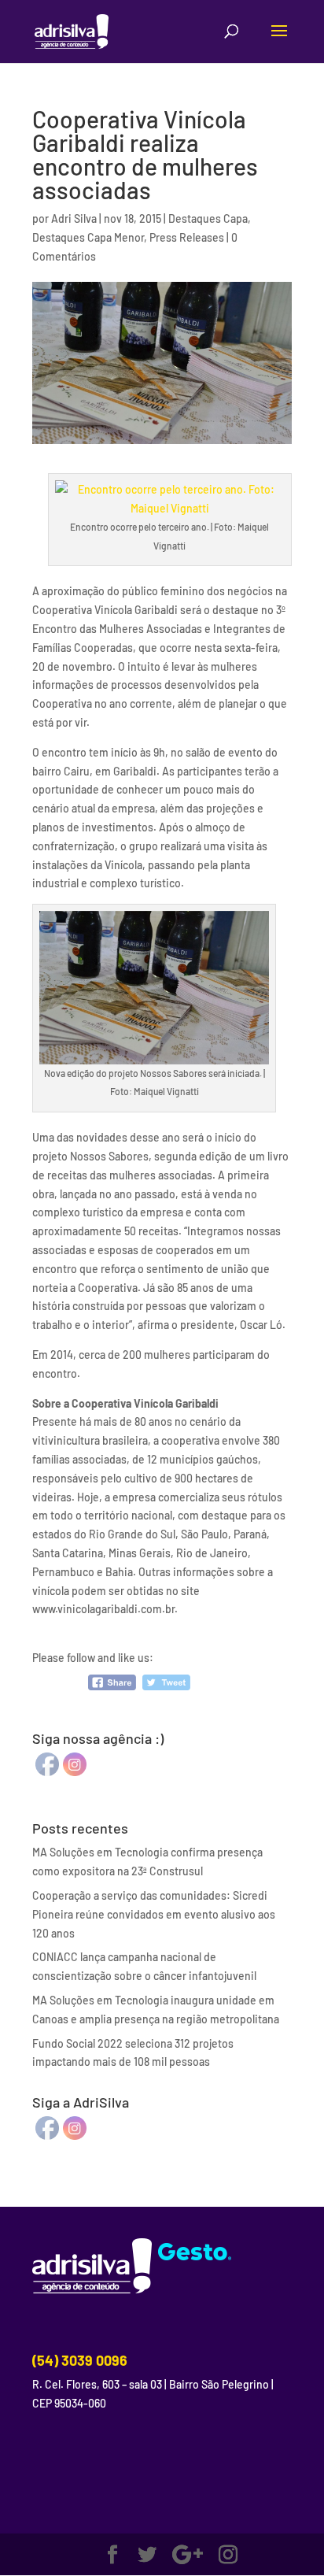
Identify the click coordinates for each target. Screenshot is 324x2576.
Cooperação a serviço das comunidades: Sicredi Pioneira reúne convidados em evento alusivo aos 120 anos (154, 1914)
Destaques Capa (208, 218)
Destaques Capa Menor (88, 237)
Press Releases (187, 237)
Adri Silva (74, 218)
